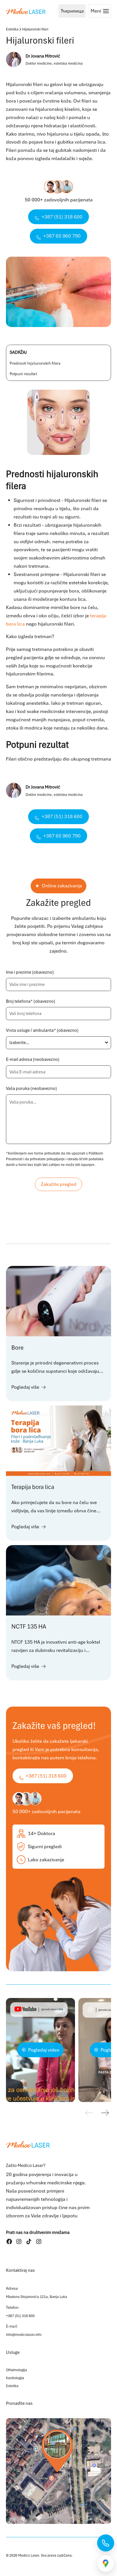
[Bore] (59, 1333)
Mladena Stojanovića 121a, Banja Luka (36, 2297)
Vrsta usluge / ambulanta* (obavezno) (42, 1030)
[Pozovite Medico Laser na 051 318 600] (106, 2543)
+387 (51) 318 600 (20, 2316)
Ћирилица (72, 11)
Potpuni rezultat (23, 374)
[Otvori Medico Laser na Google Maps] (59, 2471)
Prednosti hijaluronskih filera (35, 363)
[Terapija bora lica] (59, 1473)
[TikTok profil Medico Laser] (29, 2241)
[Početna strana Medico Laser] (26, 11)
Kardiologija (15, 2378)
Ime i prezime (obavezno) (30, 972)
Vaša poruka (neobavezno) (31, 1088)
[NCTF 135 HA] (59, 1613)
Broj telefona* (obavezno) (31, 1001)
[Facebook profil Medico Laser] (9, 2241)
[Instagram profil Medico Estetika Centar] (39, 2241)
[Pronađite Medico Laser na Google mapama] (106, 2563)
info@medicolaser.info (24, 2335)
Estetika (12, 29)
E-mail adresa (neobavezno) (33, 1059)
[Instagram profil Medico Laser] (19, 2241)
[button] (105, 2114)
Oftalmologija (16, 2370)
